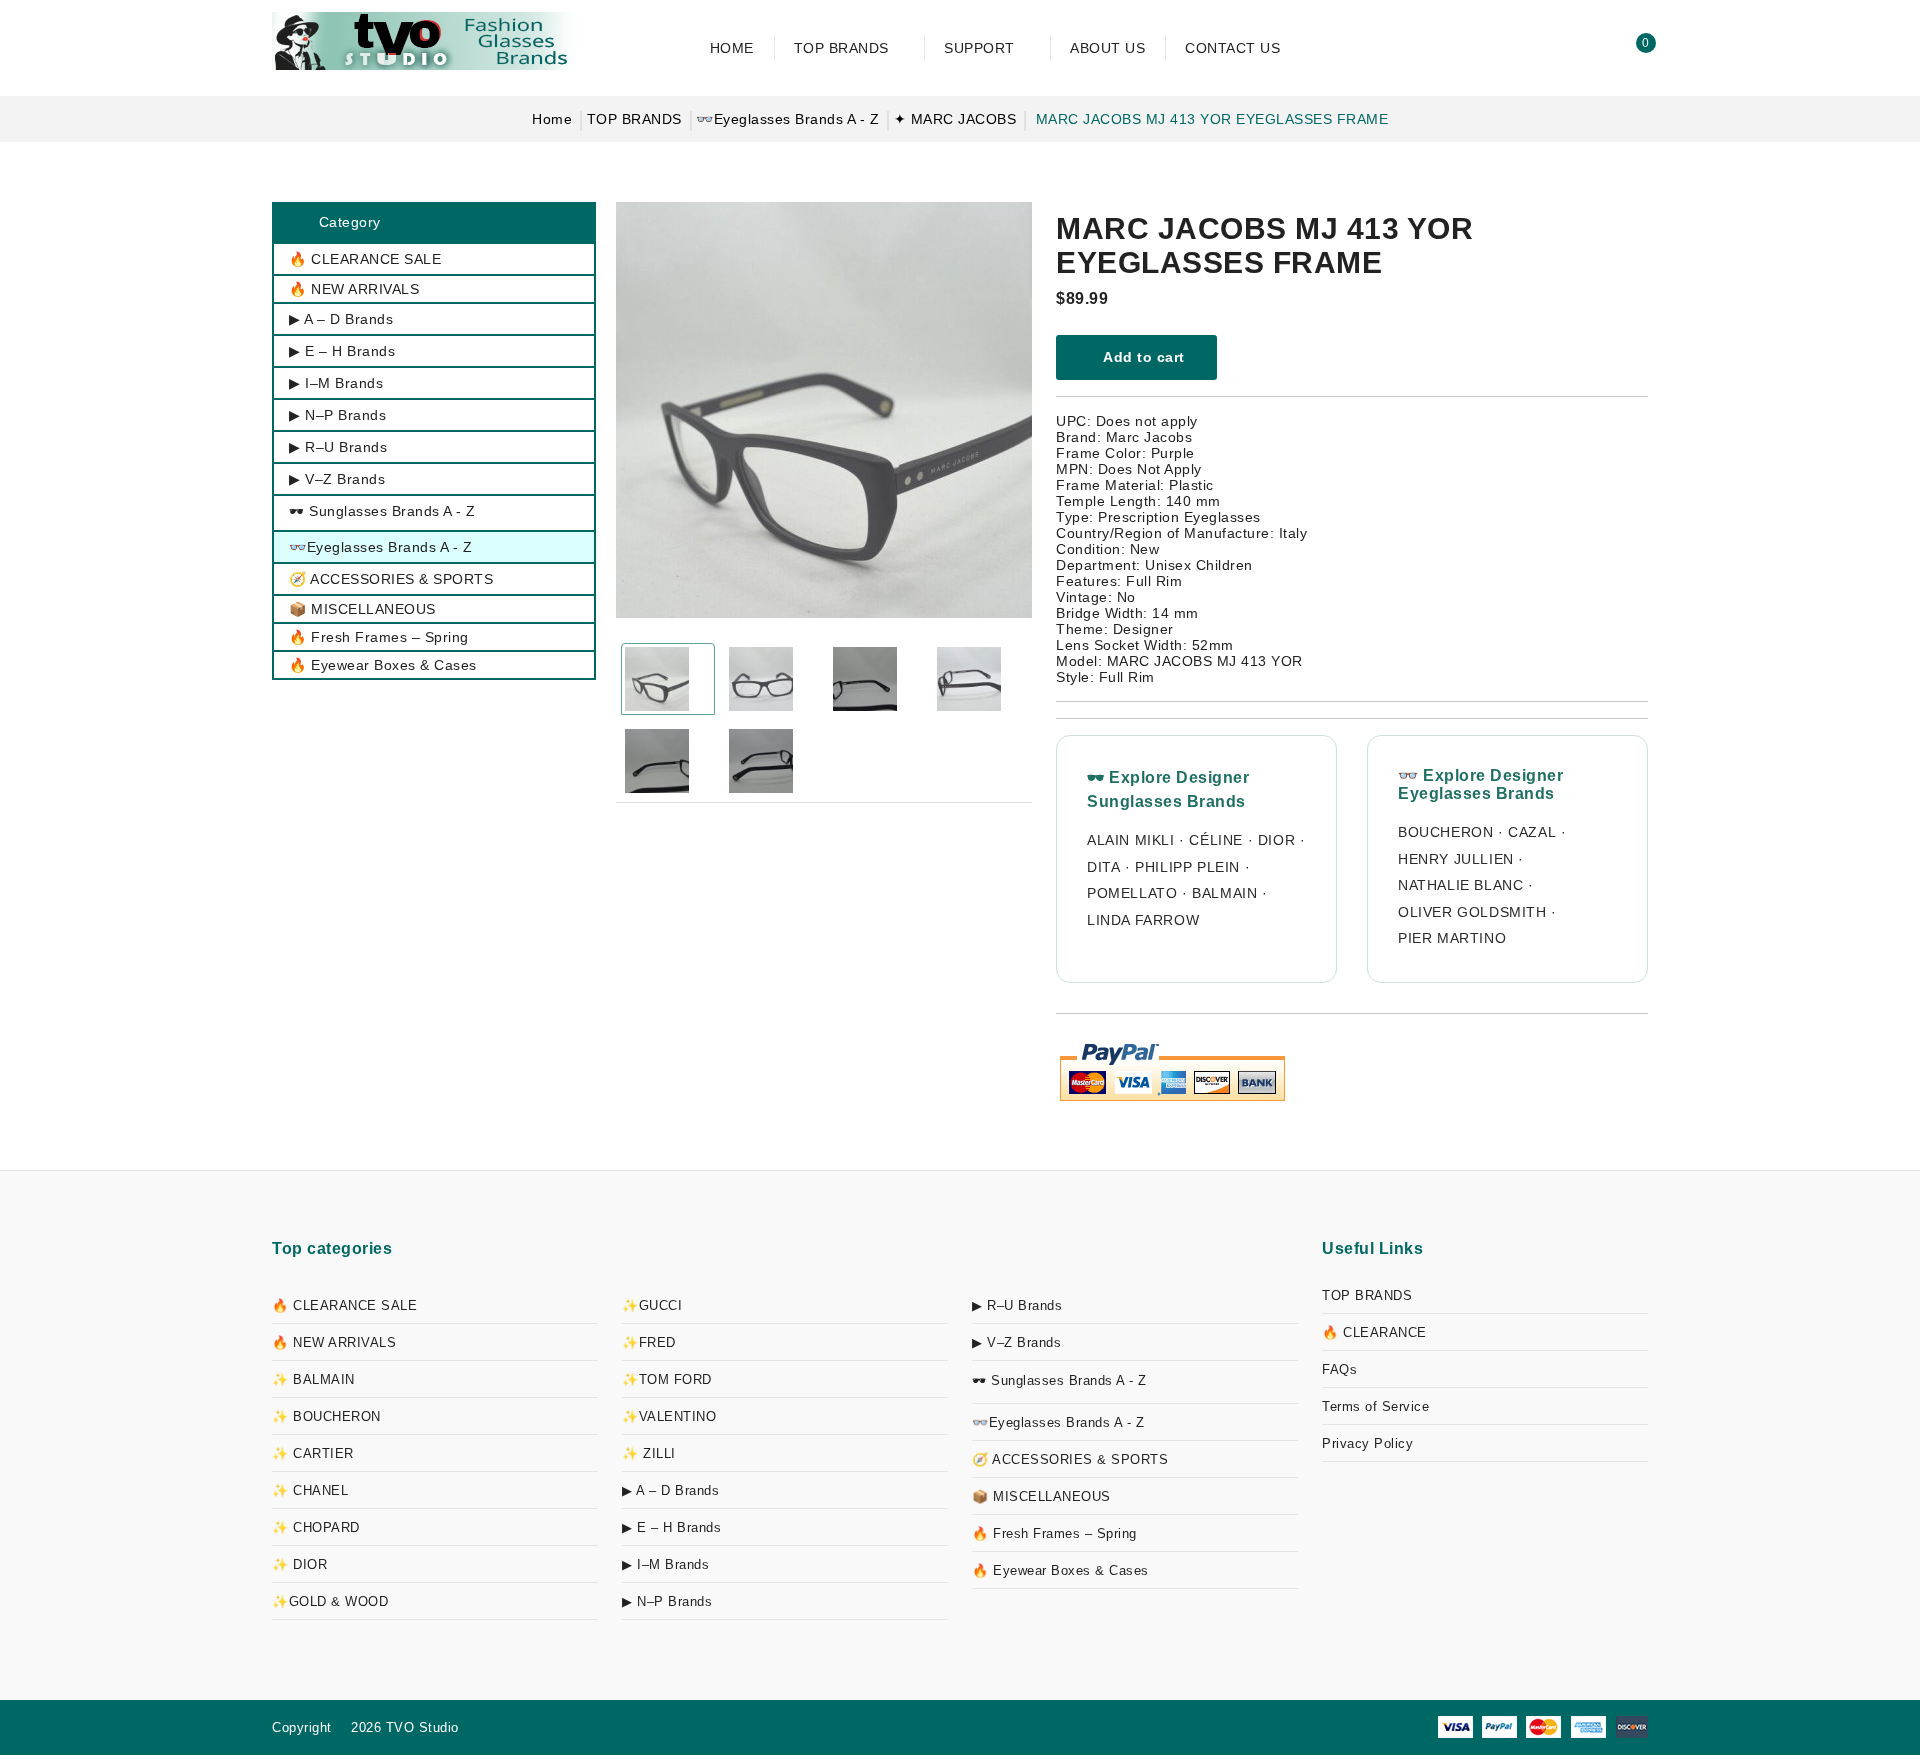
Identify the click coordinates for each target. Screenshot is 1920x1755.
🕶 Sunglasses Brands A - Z (1059, 1380)
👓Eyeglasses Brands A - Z (787, 119)
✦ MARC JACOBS (955, 119)
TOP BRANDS (634, 119)
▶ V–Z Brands (1016, 1342)
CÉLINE (1216, 840)
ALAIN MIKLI (1131, 840)
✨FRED (649, 1342)
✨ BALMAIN (313, 1379)
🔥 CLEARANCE (1374, 1332)
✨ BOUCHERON (326, 1416)
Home (552, 119)
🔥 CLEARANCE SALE (344, 1305)
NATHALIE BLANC (1460, 885)
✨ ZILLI (649, 1453)
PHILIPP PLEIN (1187, 867)
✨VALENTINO (669, 1416)
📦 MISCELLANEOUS (1041, 1496)
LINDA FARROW (1143, 920)
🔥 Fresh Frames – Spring (1054, 1533)
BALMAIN (1224, 893)
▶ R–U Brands (1017, 1305)
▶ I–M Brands (665, 1564)
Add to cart (1142, 357)
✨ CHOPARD (316, 1527)
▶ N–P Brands (667, 1601)
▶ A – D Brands (670, 1490)
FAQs (1339, 1369)
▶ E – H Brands (671, 1527)
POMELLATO (1132, 893)
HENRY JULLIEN (1456, 859)
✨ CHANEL (310, 1490)
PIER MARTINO (1452, 938)
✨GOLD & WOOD (330, 1601)
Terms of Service (1375, 1406)
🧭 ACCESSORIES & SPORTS (1070, 1459)
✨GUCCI (652, 1305)
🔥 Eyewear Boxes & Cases (1060, 1570)
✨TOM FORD (667, 1379)
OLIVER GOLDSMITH (1472, 912)
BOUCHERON (1445, 832)
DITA (1103, 867)
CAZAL (1532, 832)
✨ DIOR (299, 1564)
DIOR (1276, 840)
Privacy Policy (1367, 1443)
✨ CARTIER (313, 1453)
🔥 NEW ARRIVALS (334, 1342)
